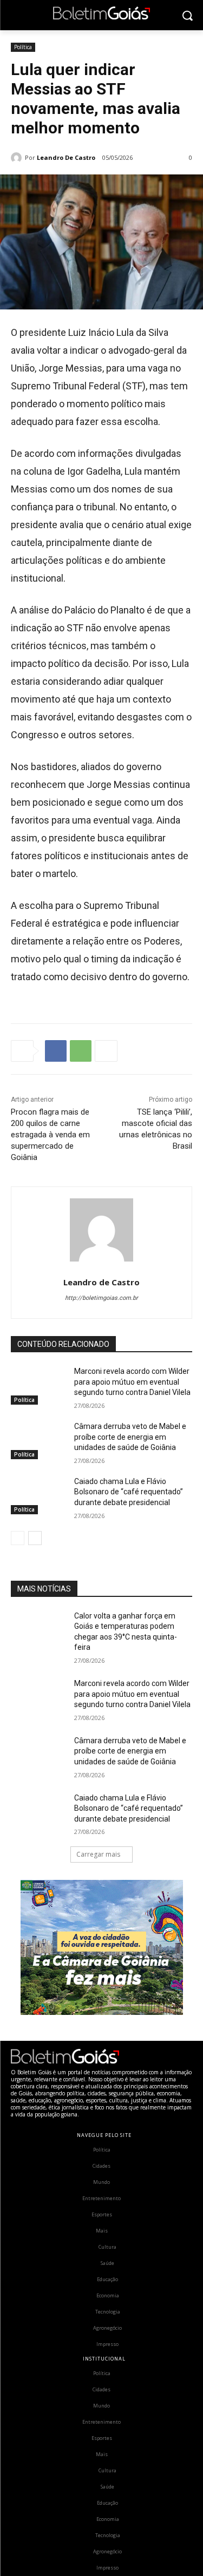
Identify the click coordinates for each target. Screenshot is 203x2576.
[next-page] (35, 1538)
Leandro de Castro (66, 157)
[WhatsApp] (81, 1051)
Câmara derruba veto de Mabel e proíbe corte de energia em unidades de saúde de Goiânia (130, 1437)
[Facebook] (56, 1051)
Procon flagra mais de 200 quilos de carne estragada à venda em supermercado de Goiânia (50, 1135)
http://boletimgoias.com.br (101, 1298)
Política (23, 47)
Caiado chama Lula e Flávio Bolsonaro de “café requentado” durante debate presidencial (129, 1492)
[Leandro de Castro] (18, 158)
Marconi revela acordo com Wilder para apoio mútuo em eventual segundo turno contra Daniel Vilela (132, 1382)
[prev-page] (18, 1538)
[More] (106, 1051)
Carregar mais (98, 1854)
